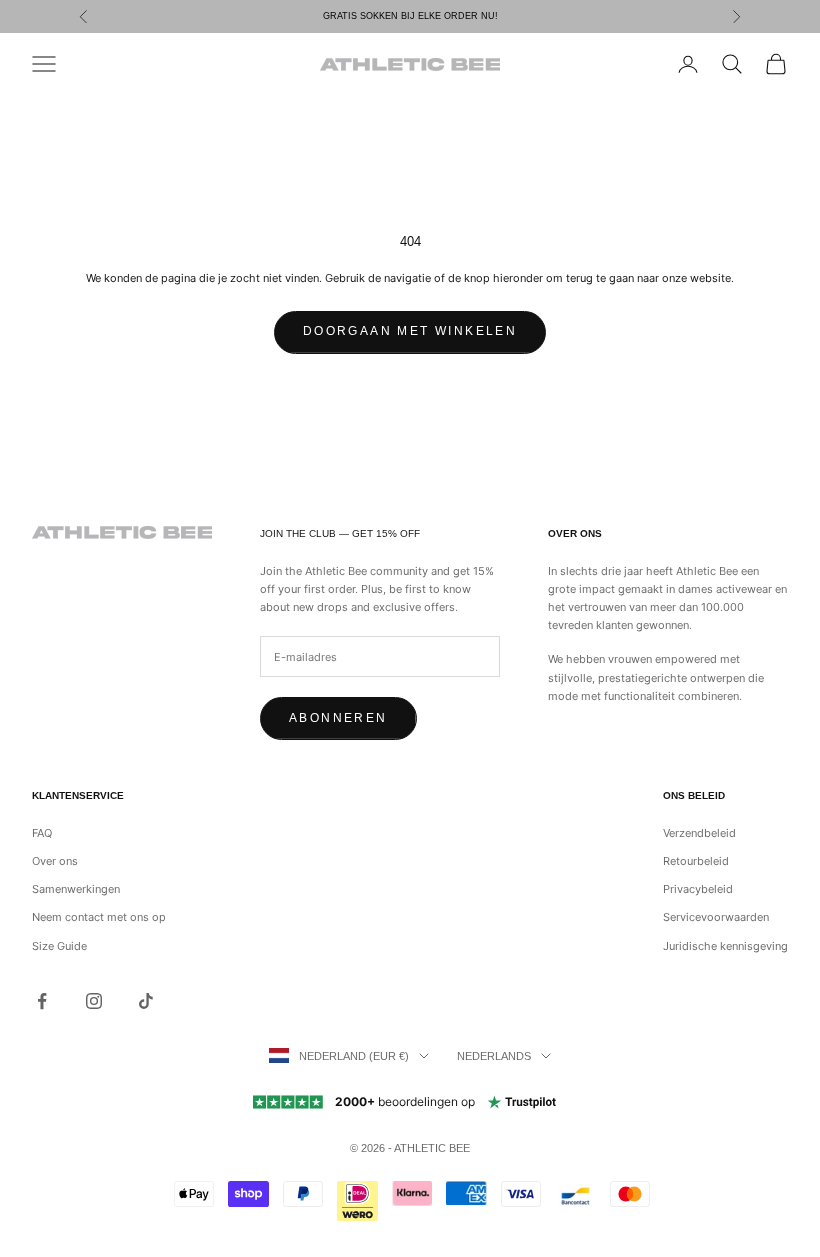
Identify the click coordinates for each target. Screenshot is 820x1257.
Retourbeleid (696, 861)
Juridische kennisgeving (725, 946)
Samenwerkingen (76, 889)
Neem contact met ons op (99, 917)
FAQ (42, 833)
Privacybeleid (698, 889)
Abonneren (338, 718)
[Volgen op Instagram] (94, 1001)
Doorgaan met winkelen (410, 331)
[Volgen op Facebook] (42, 1001)
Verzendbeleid (699, 833)
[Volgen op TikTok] (146, 1001)
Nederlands (494, 1056)
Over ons (55, 861)
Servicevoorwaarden (716, 917)
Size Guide (59, 946)
